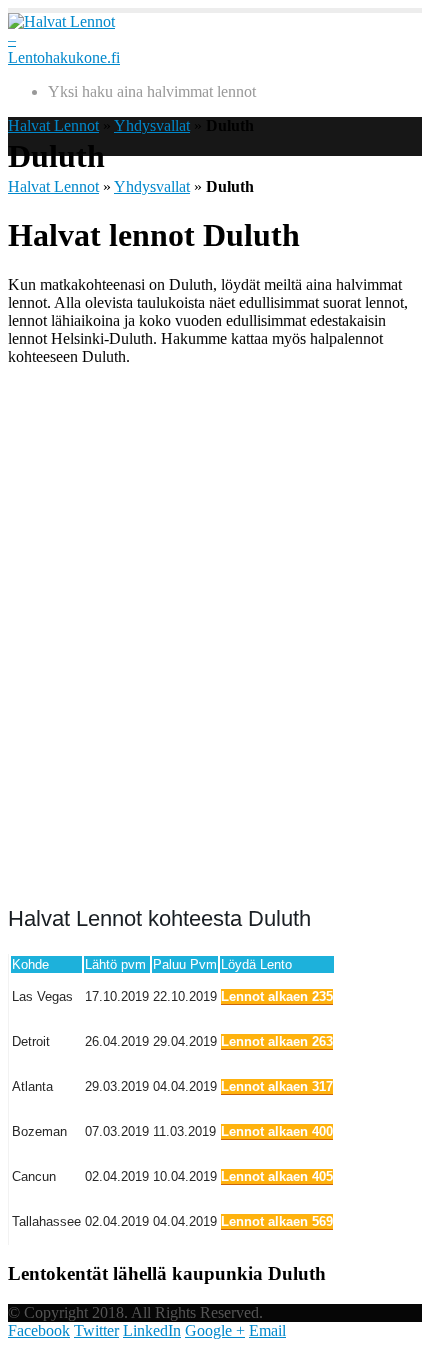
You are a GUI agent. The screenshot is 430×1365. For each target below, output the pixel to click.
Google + (215, 1330)
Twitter (96, 1330)
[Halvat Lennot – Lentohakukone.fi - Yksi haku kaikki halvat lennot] (64, 57)
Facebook (39, 1330)
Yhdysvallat (152, 125)
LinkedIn (152, 1330)
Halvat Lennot (53, 125)
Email (267, 1330)
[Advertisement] (215, 633)
